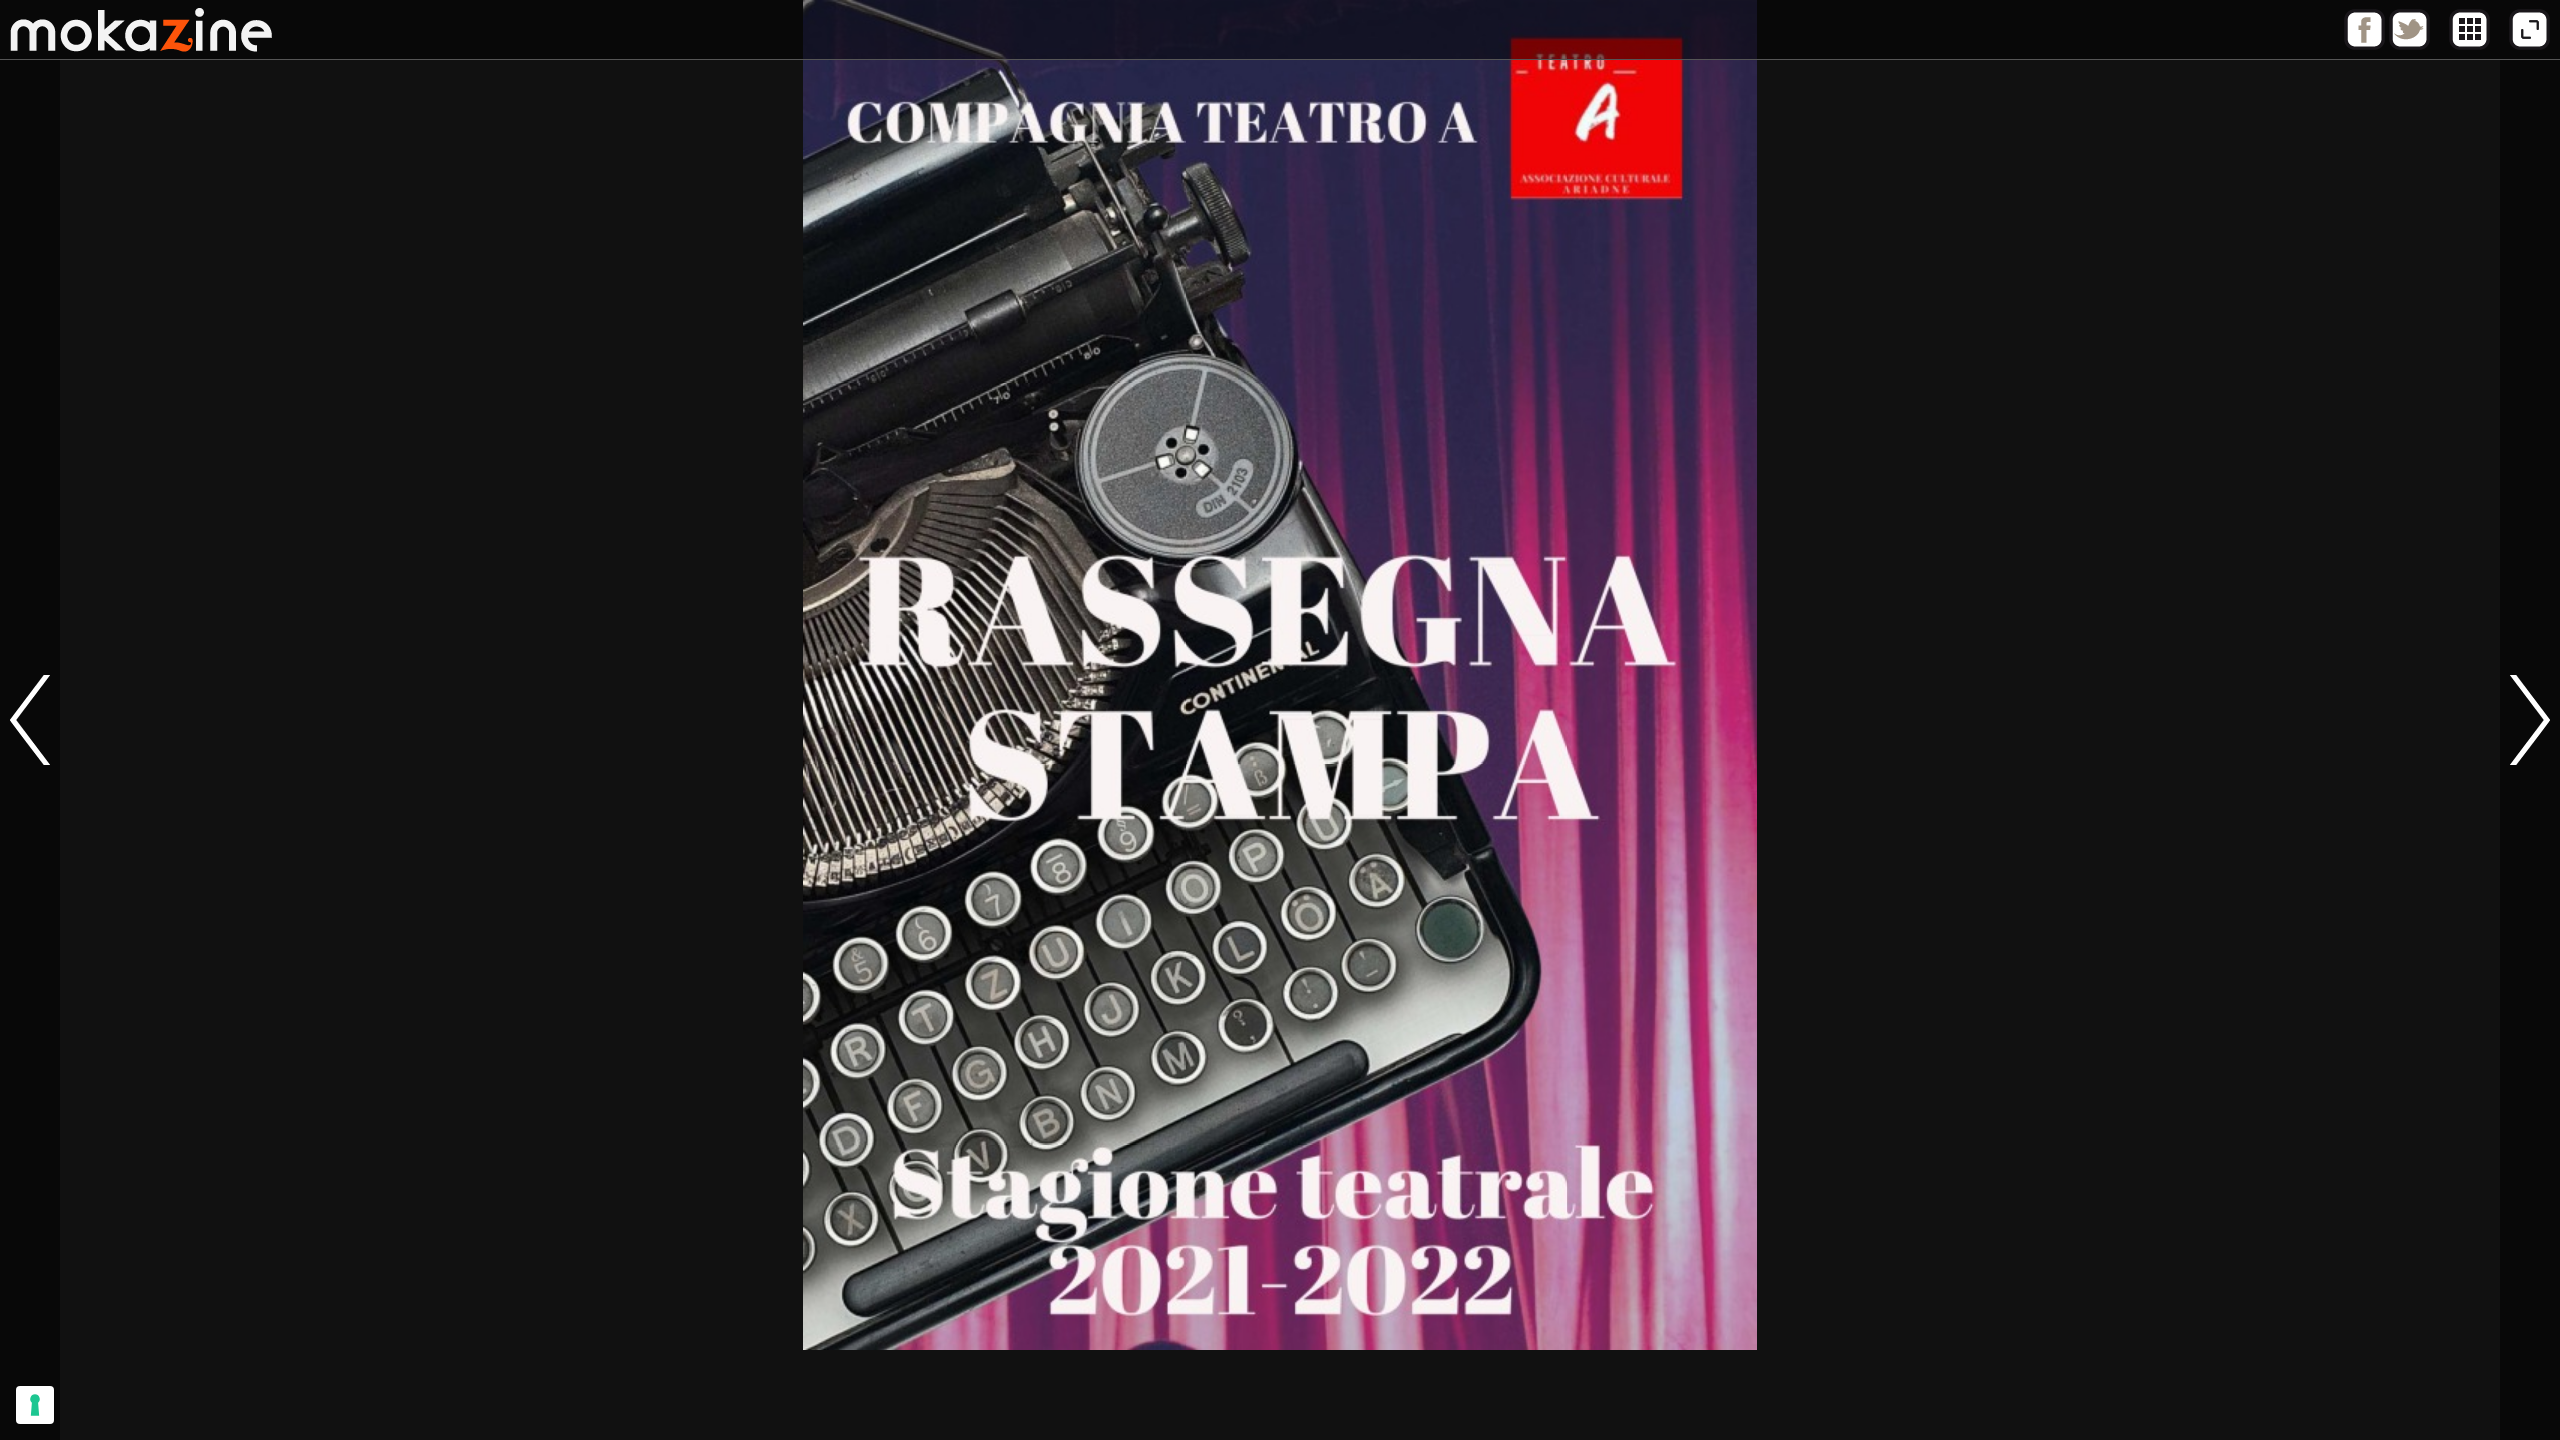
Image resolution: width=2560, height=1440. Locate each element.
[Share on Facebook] (2364, 45)
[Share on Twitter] (2409, 45)
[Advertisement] (1280, 1395)
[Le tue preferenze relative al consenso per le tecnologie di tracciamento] (35, 1405)
